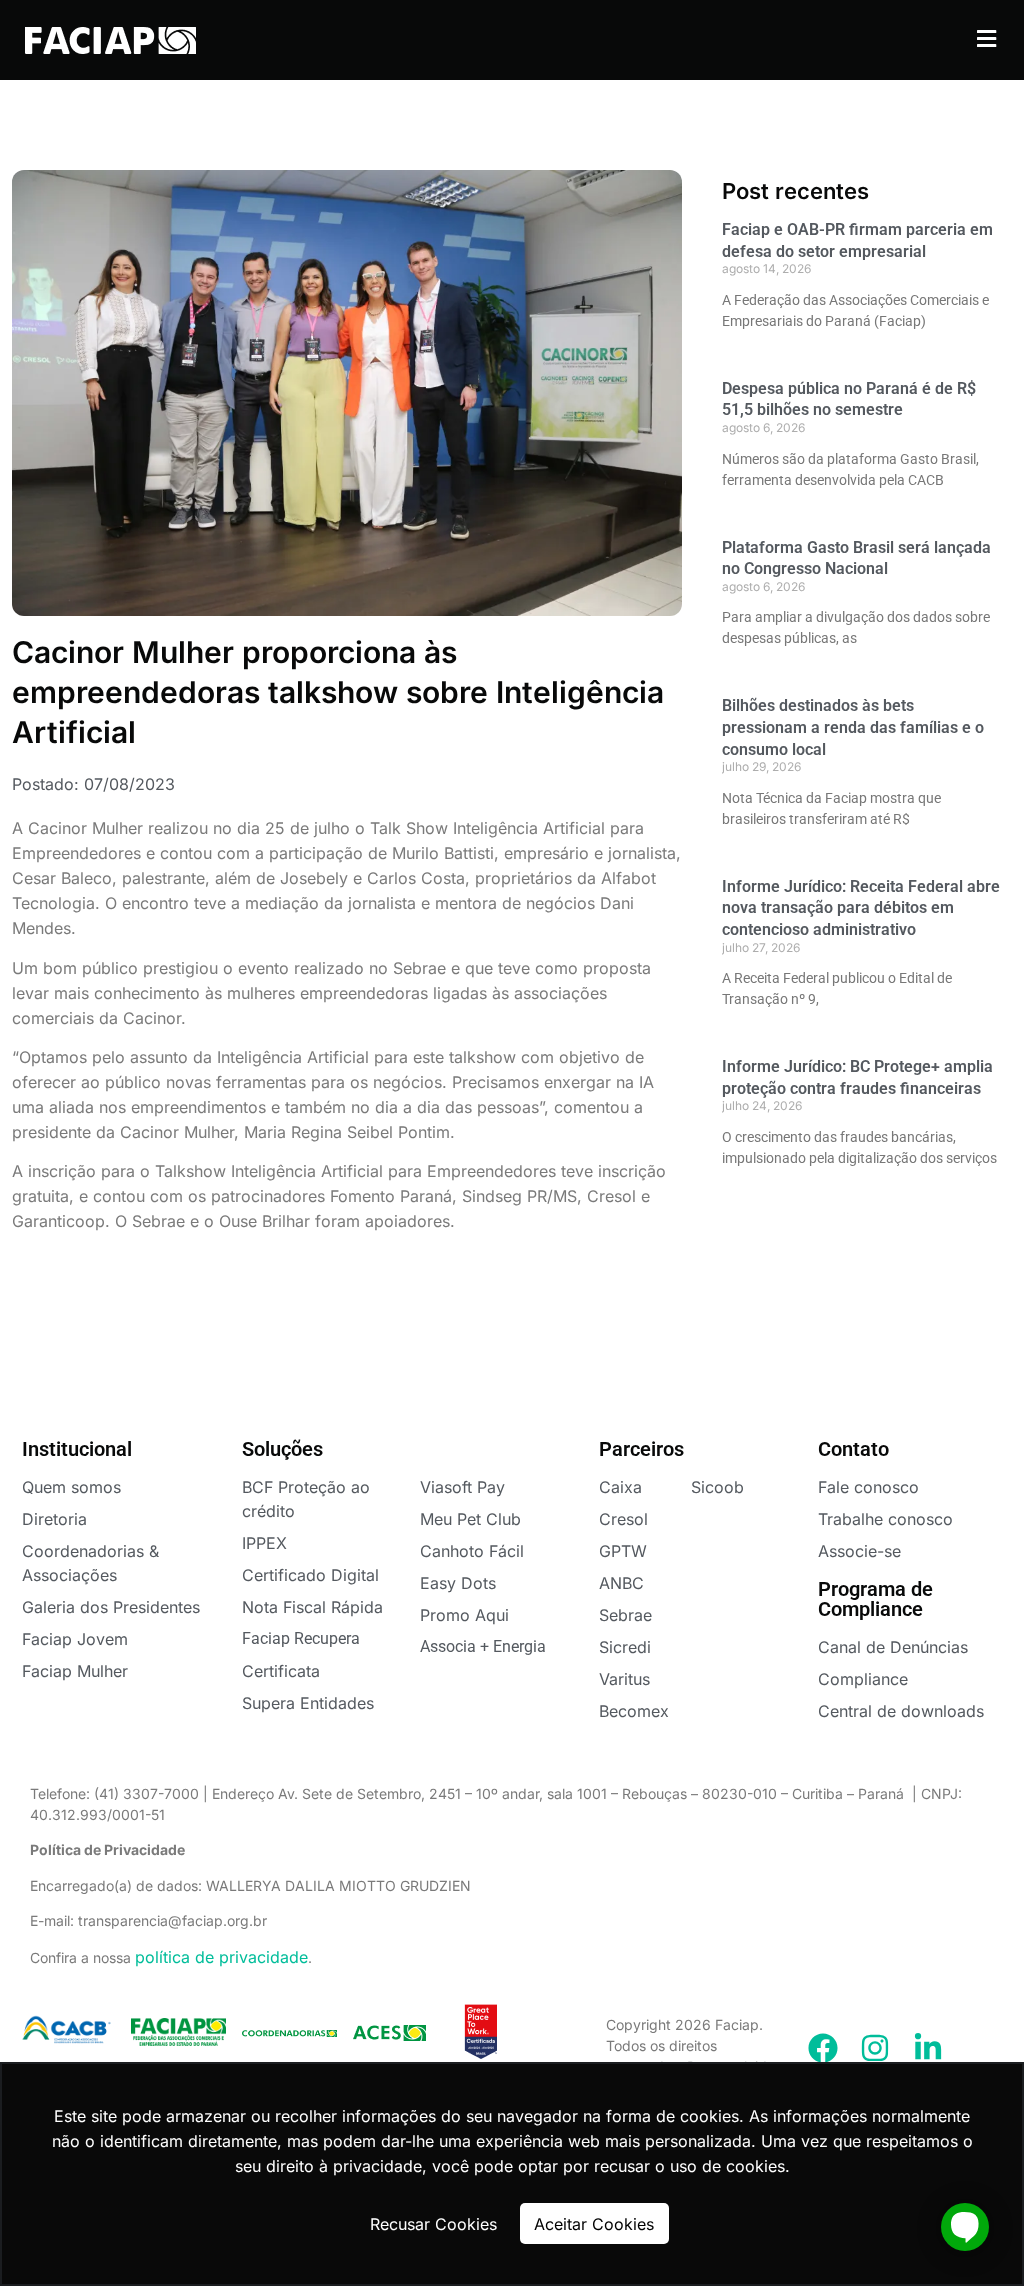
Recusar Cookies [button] (433, 2224)
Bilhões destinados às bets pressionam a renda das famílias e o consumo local (853, 727)
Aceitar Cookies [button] (594, 2224)
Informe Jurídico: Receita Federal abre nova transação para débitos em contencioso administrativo (861, 908)
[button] (987, 38)
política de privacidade (221, 1957)
